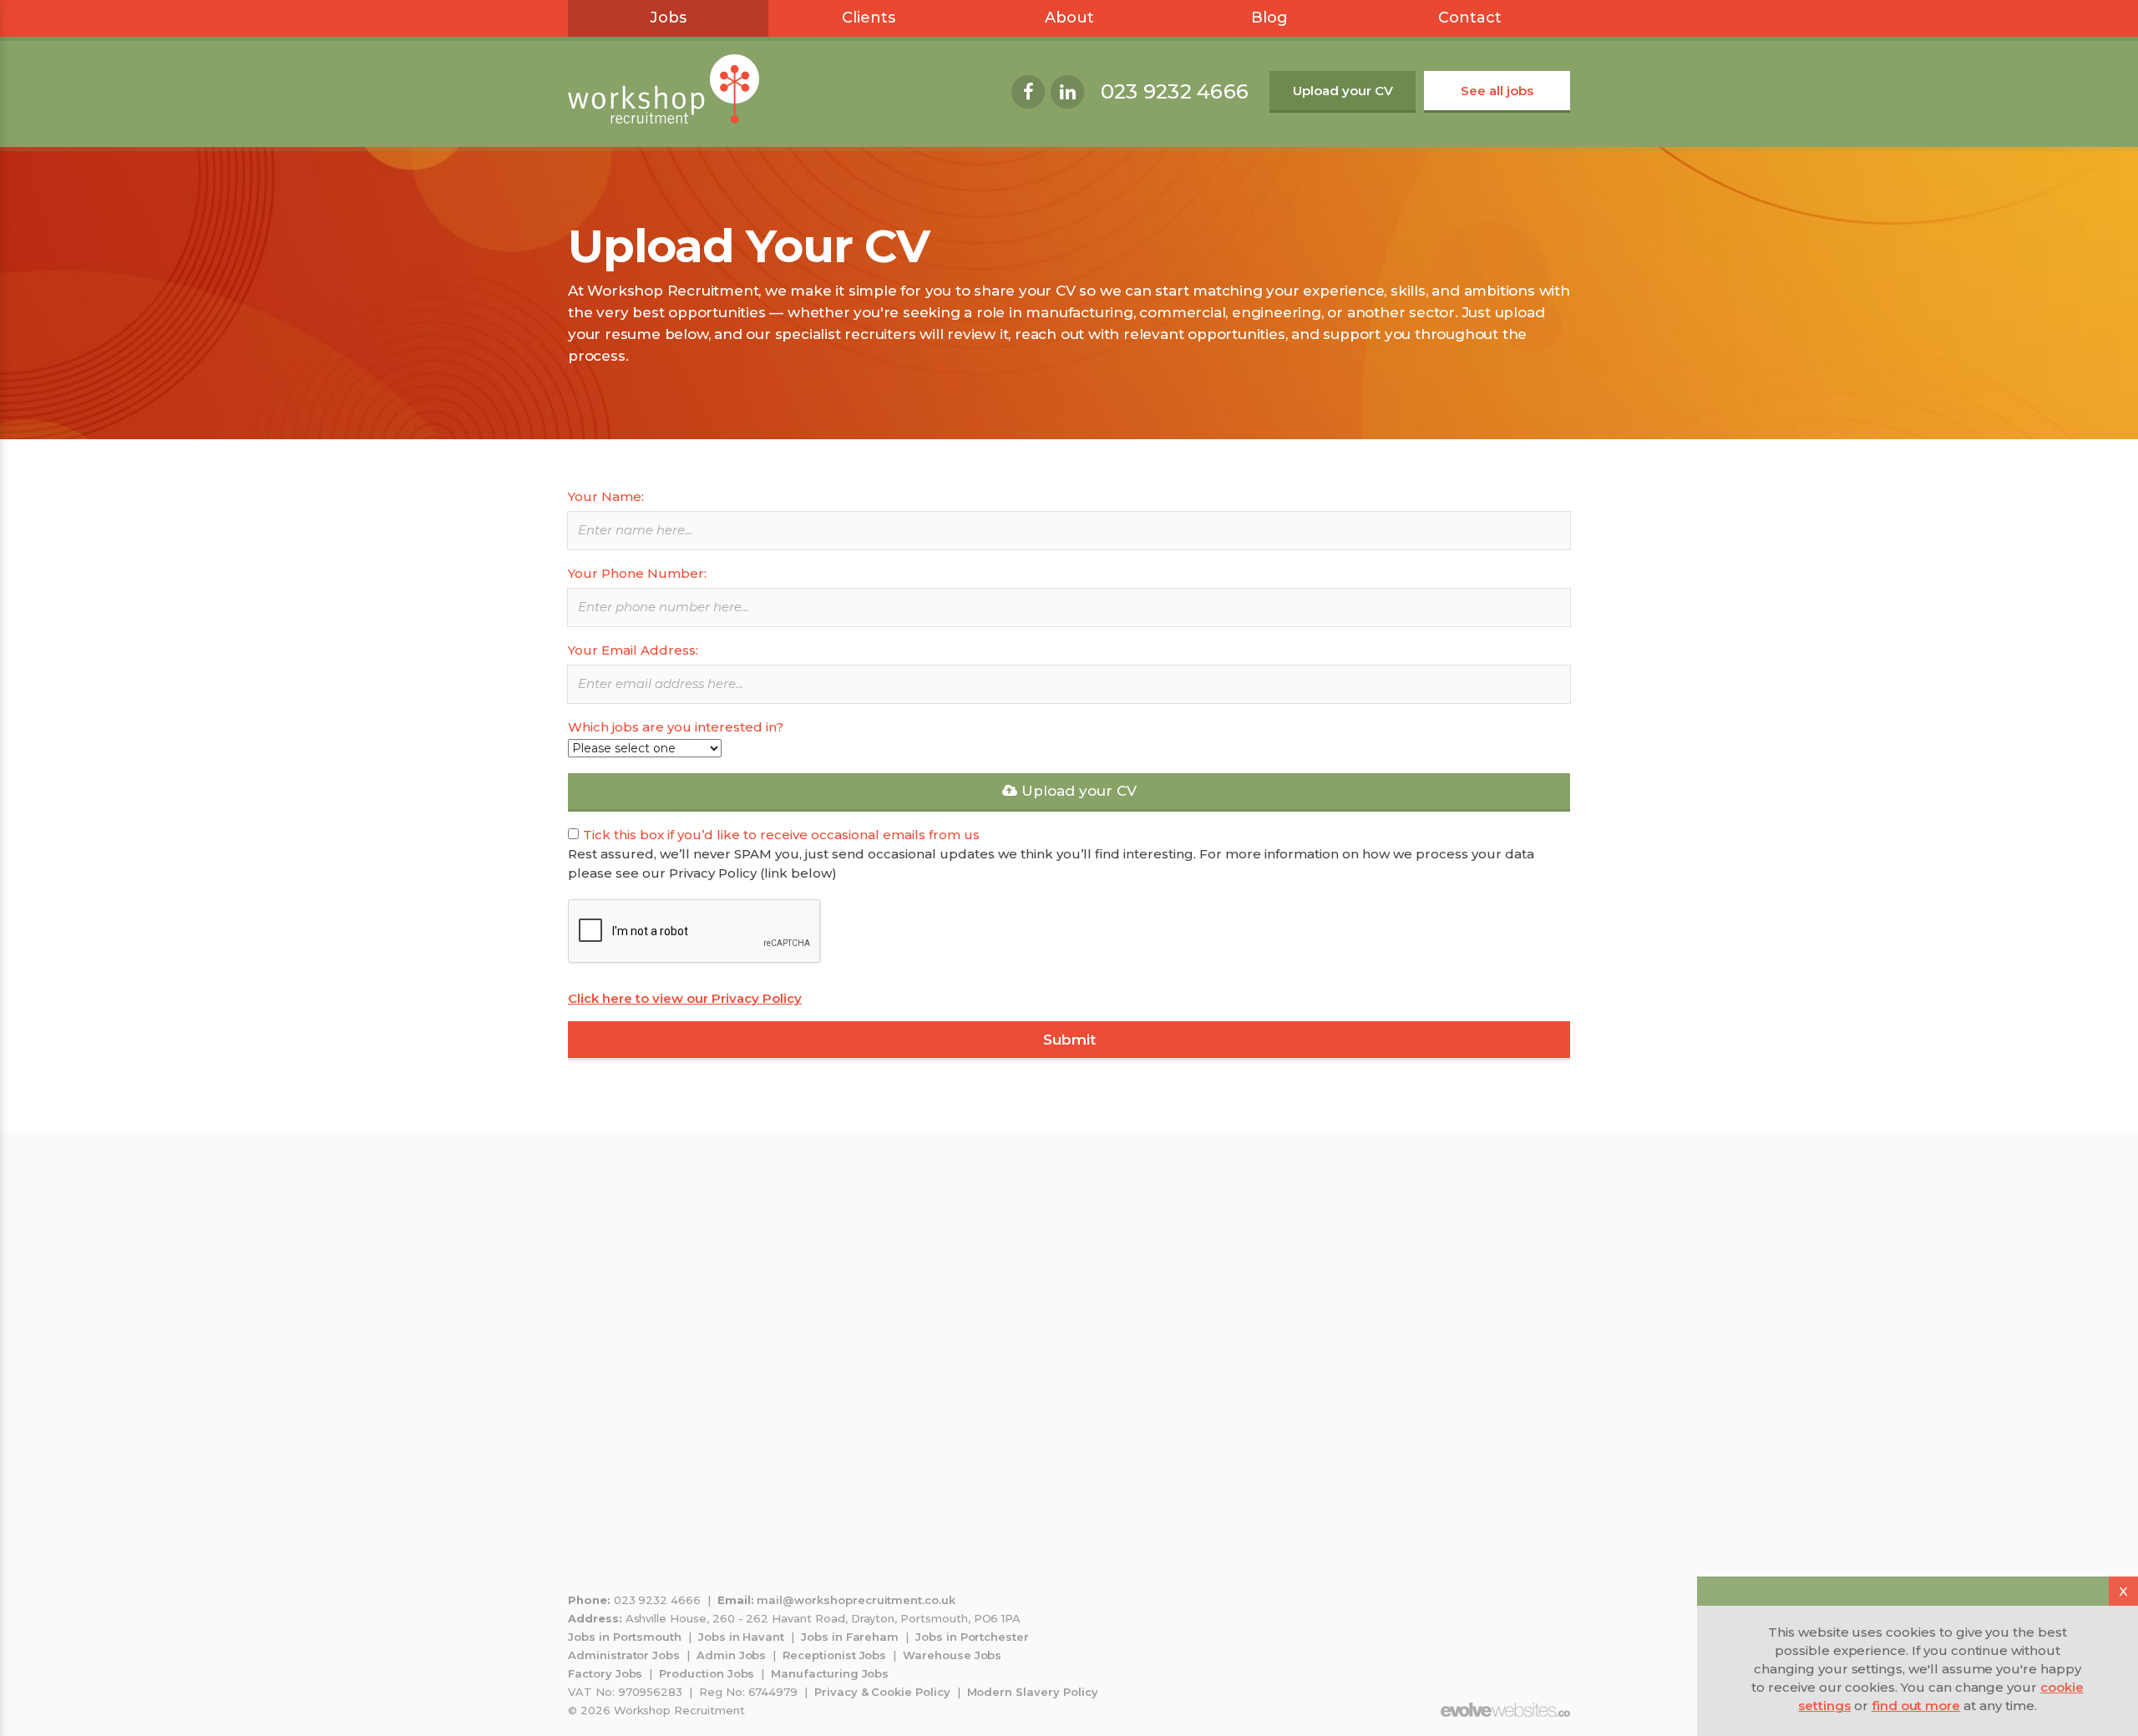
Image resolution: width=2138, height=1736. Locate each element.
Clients (869, 18)
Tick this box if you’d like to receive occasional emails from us (781, 835)
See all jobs (1497, 91)
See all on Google (1072, 1322)
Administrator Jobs (624, 1655)
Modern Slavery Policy (1033, 1692)
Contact (1470, 18)
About (1069, 18)
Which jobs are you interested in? (676, 727)
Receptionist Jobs (834, 1655)
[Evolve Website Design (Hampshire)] (1505, 1710)
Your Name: (606, 496)
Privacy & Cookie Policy (882, 1692)
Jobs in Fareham (850, 1637)
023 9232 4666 (1175, 91)
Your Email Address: (633, 650)
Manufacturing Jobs (830, 1673)
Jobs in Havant (741, 1637)
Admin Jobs (732, 1655)
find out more (1916, 1706)
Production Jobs (707, 1673)
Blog (1269, 18)
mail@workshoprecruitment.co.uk (856, 1600)
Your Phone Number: (637, 573)
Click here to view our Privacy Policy (685, 998)
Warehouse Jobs (952, 1655)
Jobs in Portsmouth (625, 1637)
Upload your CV (1343, 91)
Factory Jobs (605, 1673)
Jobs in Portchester (972, 1637)
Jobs (668, 18)
